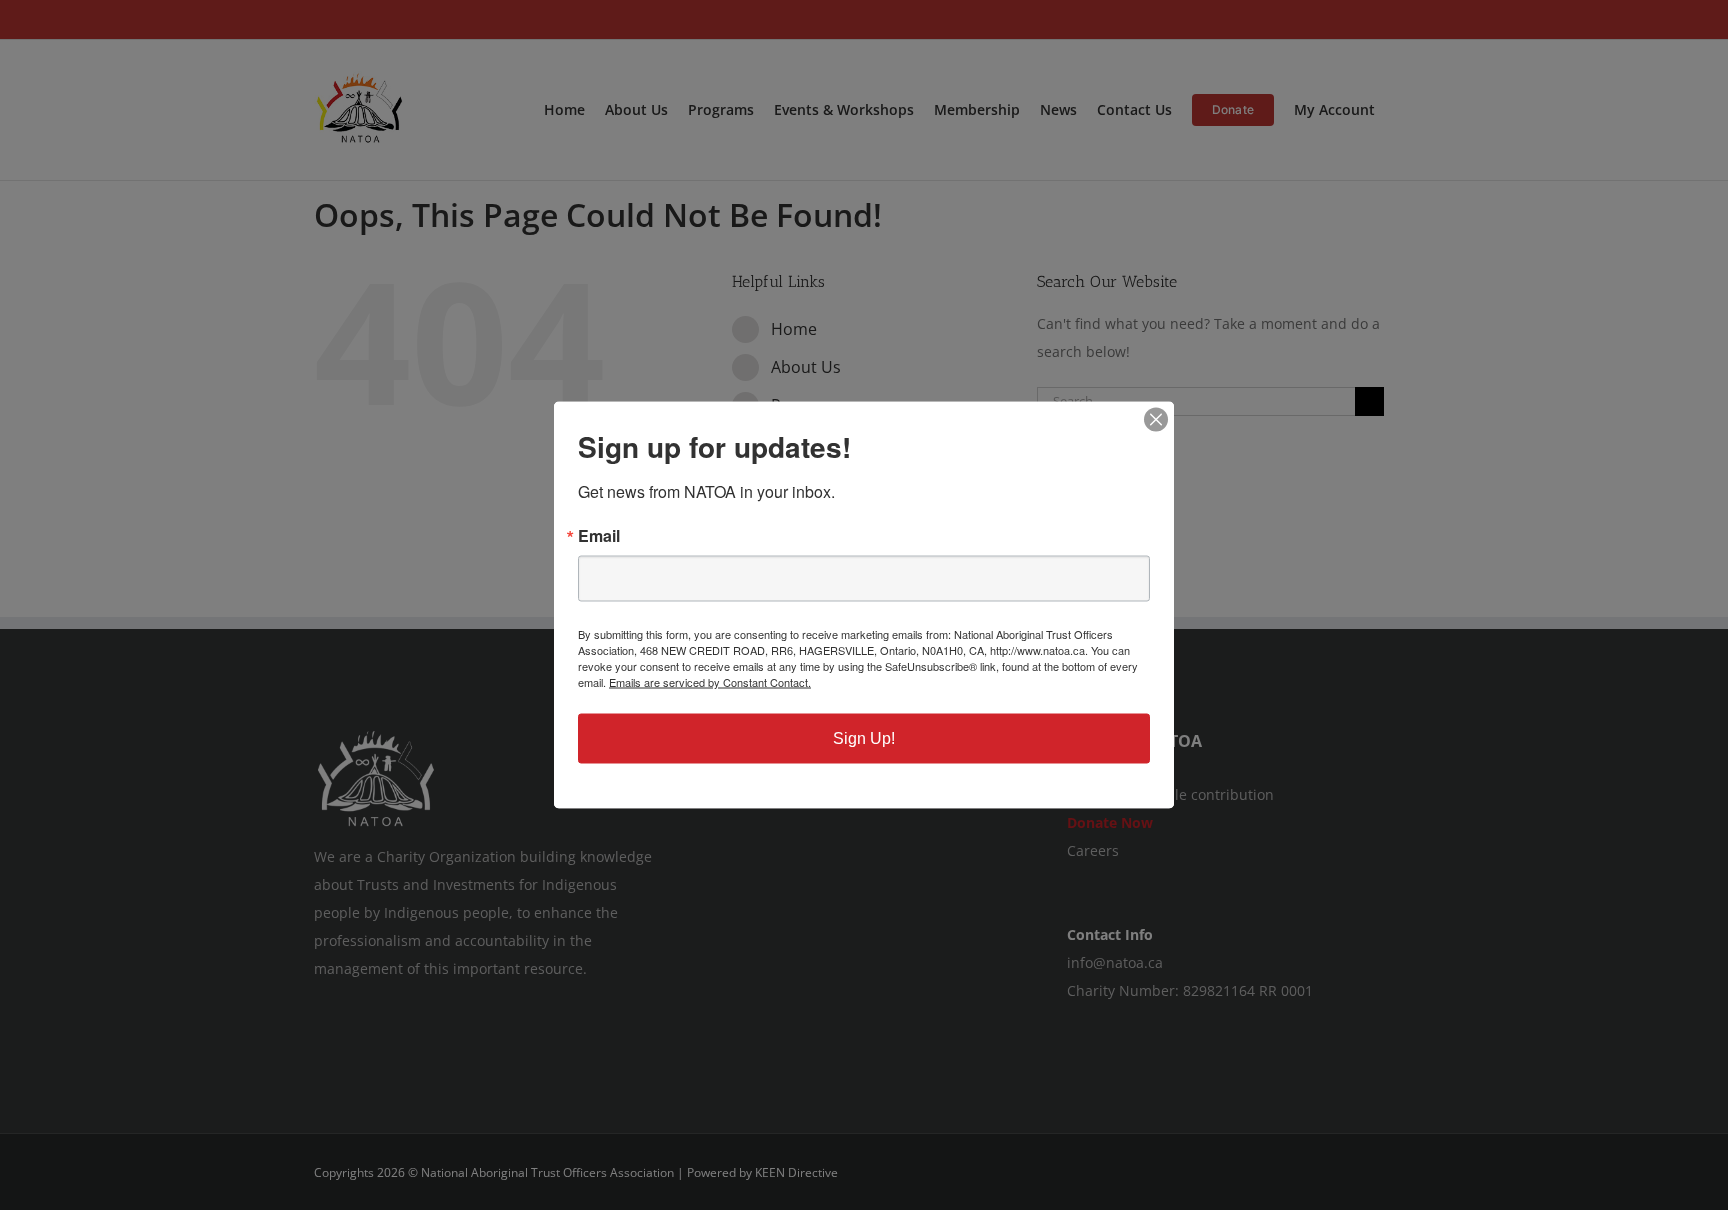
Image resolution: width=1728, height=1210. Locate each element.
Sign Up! (864, 738)
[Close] (1156, 420)
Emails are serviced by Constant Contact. (710, 682)
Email (599, 536)
